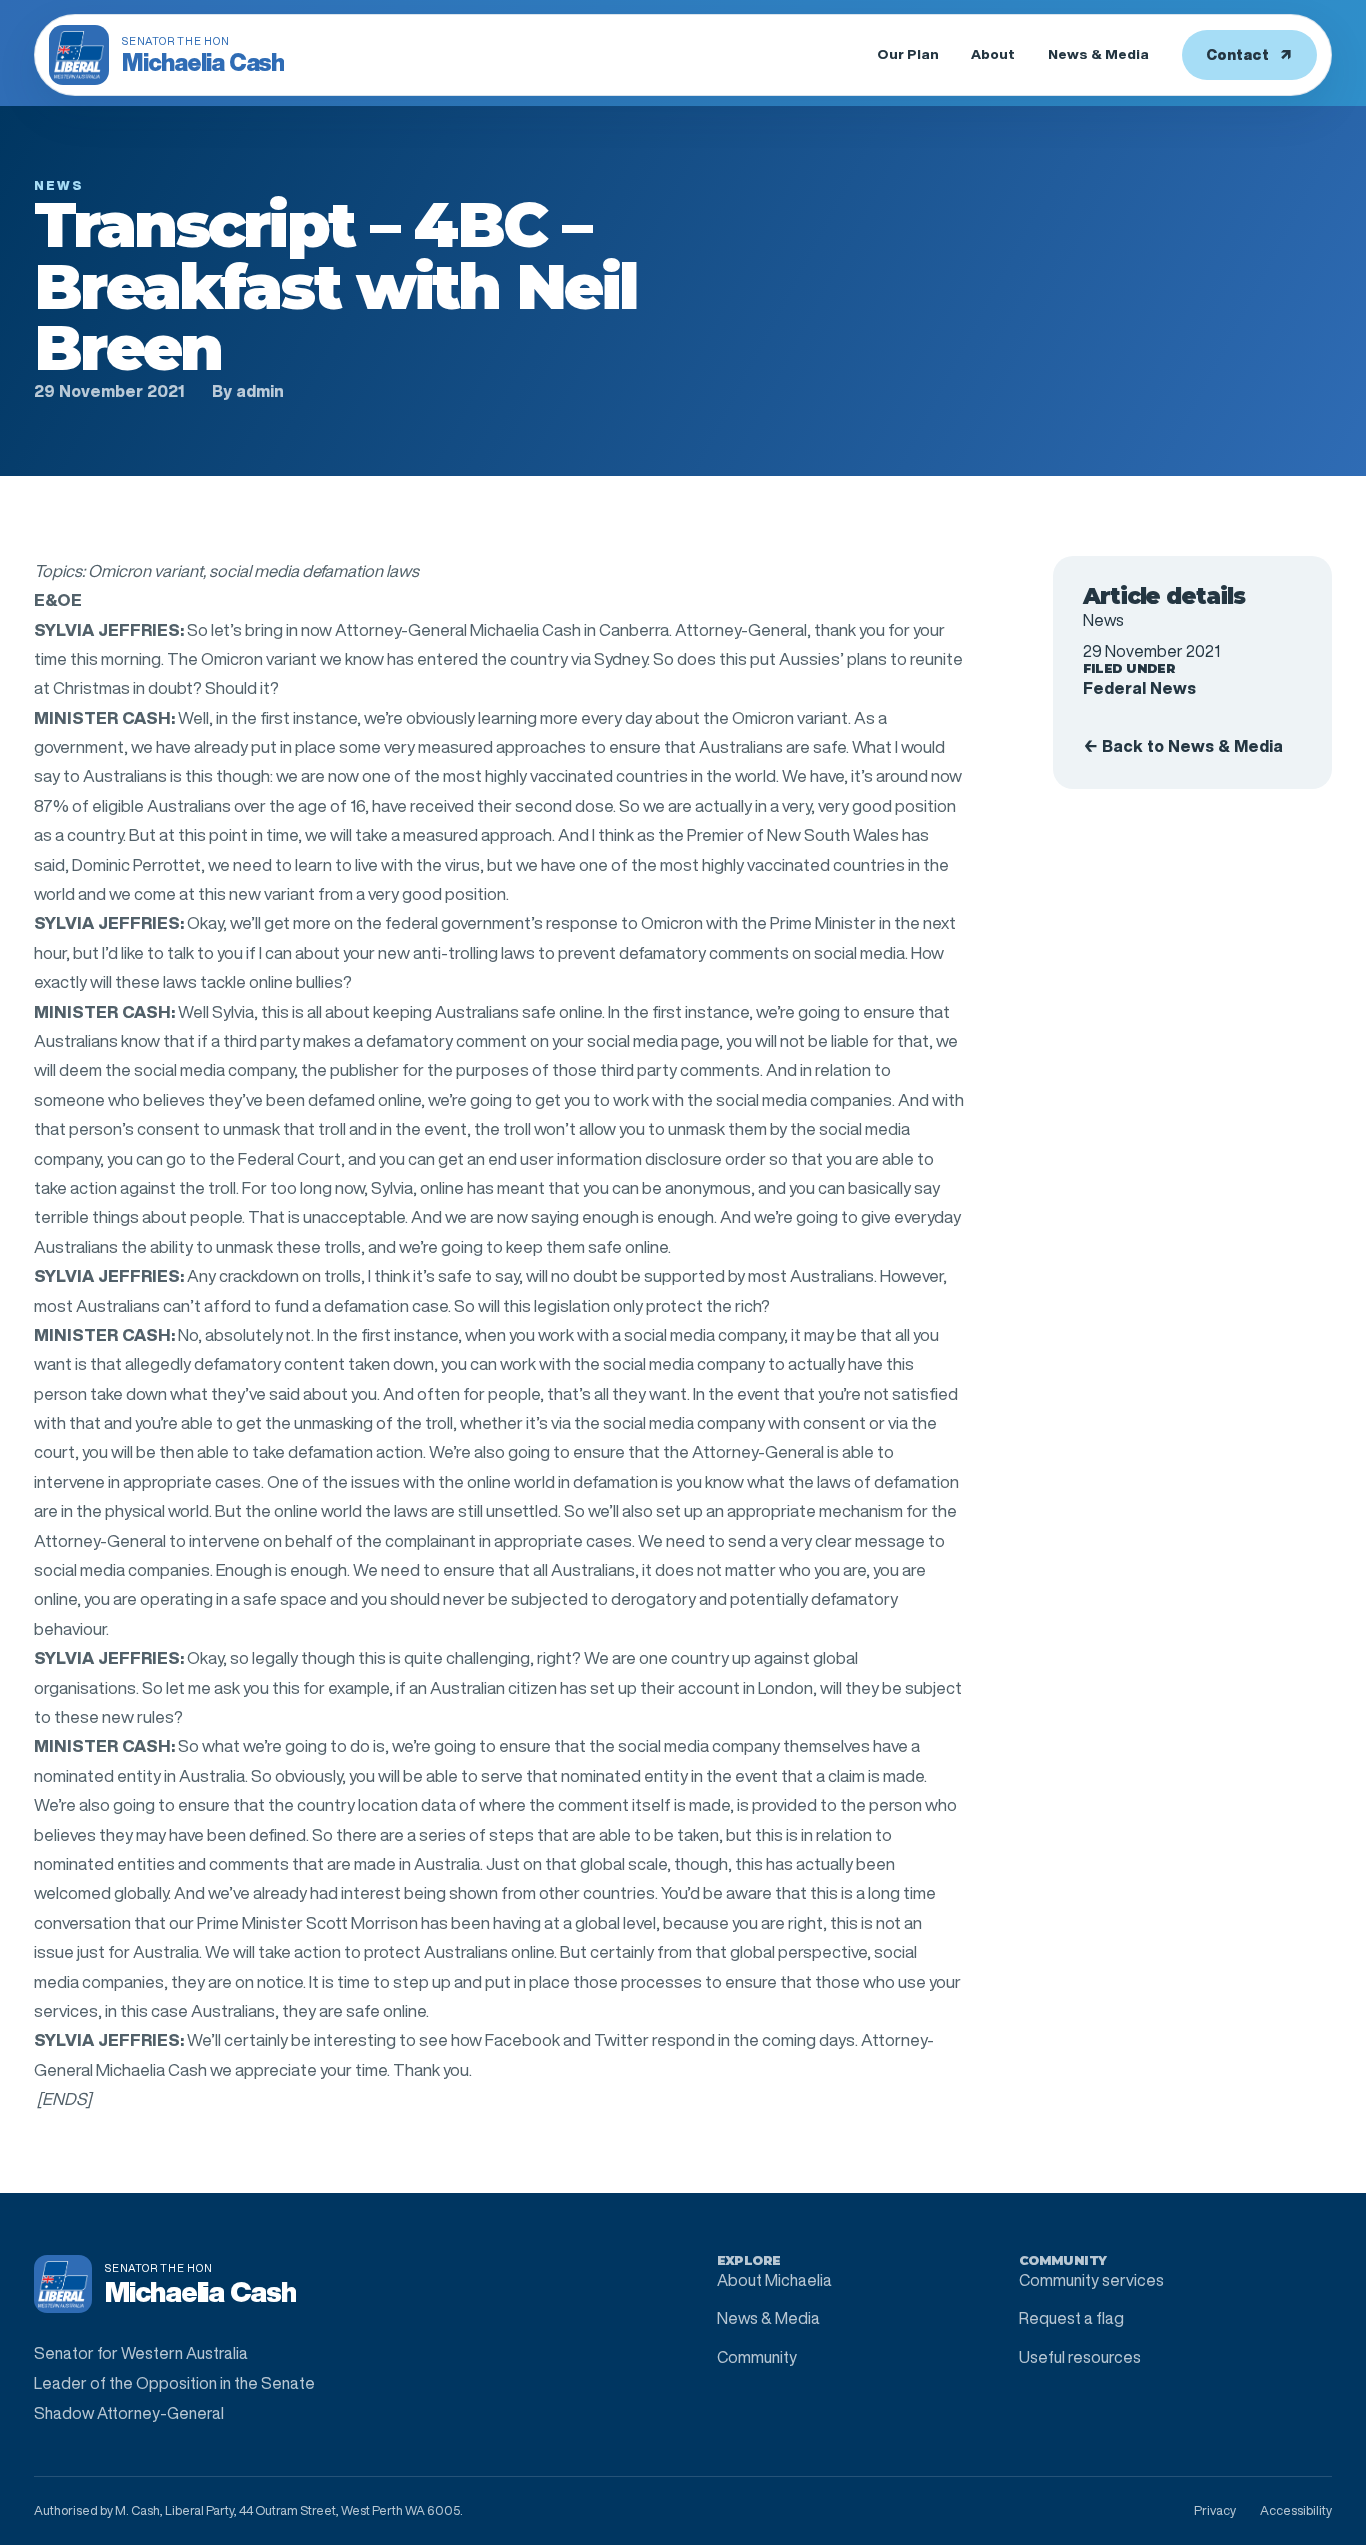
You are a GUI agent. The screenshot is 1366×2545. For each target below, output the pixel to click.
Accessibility (1296, 2510)
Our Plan (908, 54)
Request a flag (1071, 2318)
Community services (1091, 2280)
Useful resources (1080, 2357)
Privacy (1215, 2510)
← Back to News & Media (1183, 746)
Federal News (1139, 688)
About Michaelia (774, 2280)
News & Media (1098, 54)
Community (757, 2357)
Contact (1249, 54)
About (993, 54)
